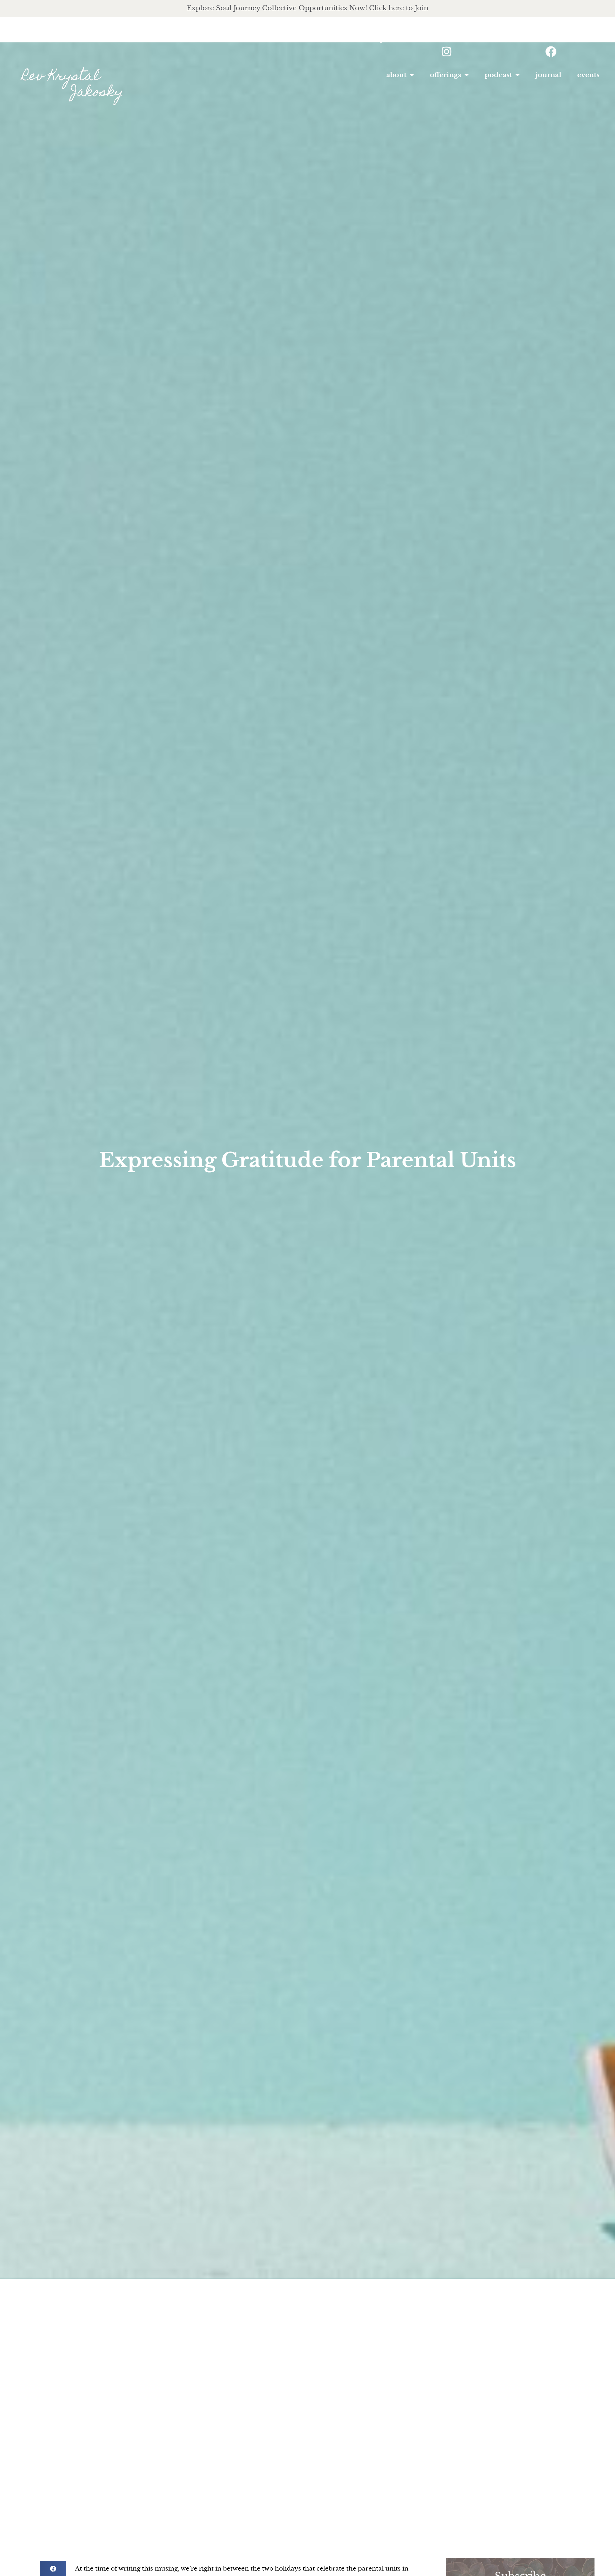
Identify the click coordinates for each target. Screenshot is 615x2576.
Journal (548, 75)
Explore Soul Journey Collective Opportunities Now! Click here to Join (307, 8)
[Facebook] (551, 52)
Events (588, 75)
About (396, 75)
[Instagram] (446, 52)
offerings (446, 75)
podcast (498, 75)
